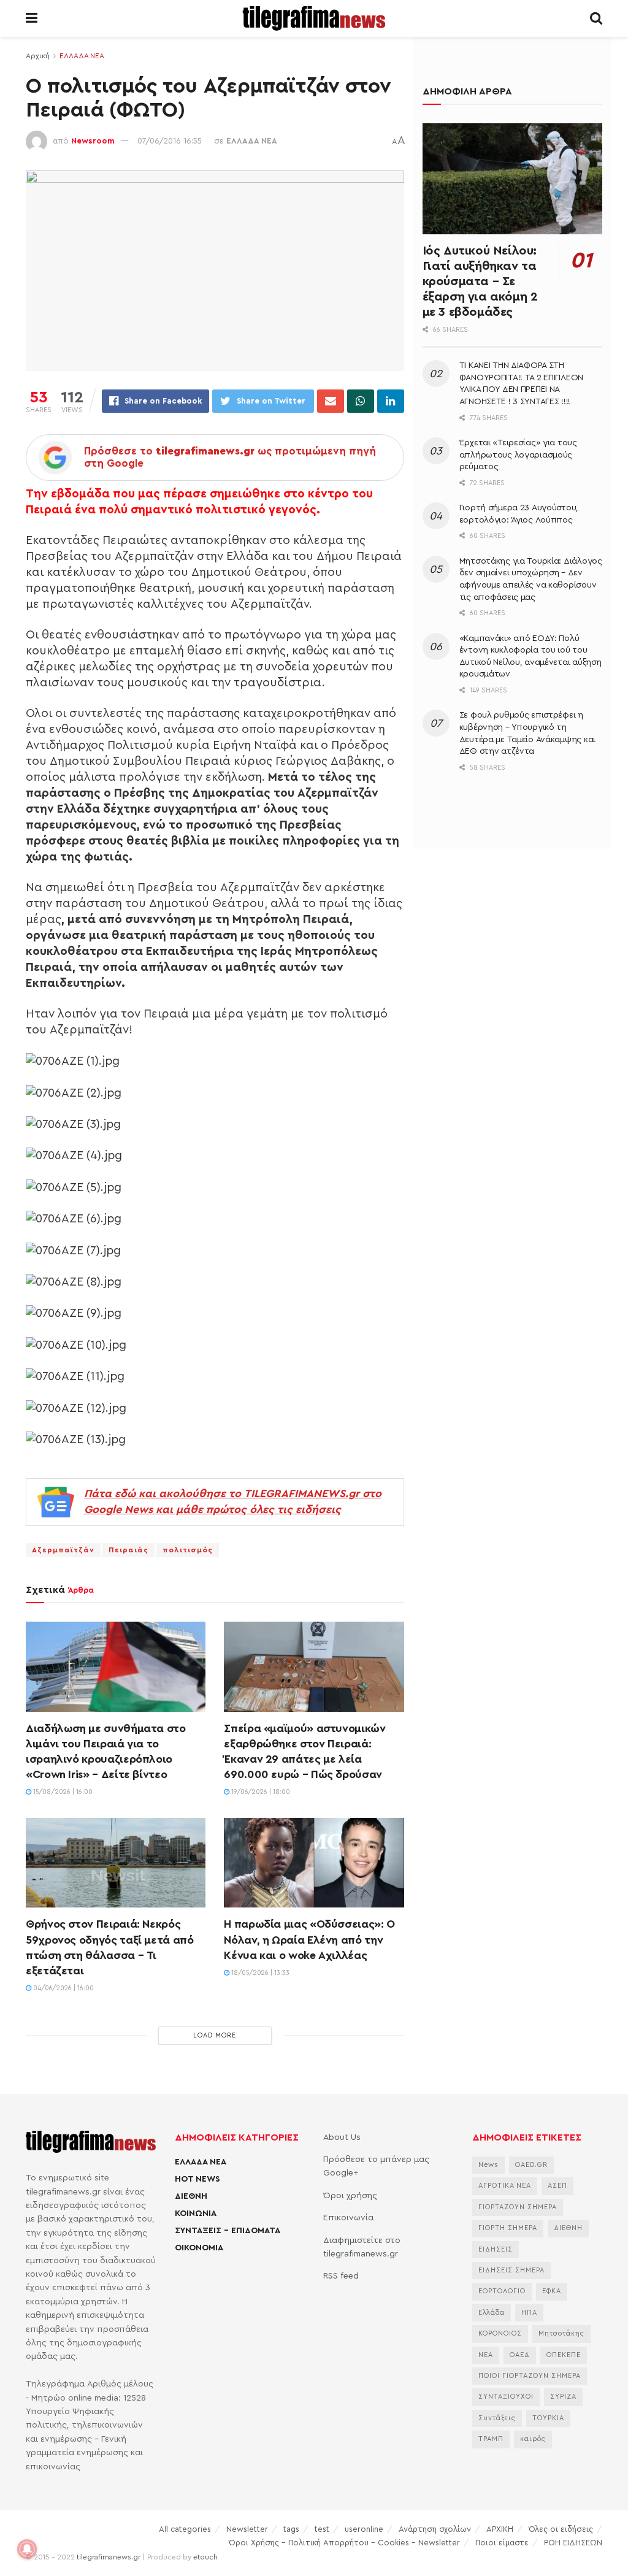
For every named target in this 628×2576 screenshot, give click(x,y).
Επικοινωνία (348, 2218)
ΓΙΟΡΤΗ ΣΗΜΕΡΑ (508, 2228)
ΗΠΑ (529, 2313)
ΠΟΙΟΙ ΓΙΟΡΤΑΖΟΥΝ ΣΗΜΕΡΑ (530, 2376)
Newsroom (93, 141)
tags (291, 2529)
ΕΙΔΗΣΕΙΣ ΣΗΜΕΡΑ (511, 2270)
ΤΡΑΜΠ (491, 2439)
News (488, 2165)
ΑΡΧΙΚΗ (500, 2529)
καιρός (533, 2439)
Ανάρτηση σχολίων (435, 2529)
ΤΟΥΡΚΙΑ (548, 2418)
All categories (185, 2529)
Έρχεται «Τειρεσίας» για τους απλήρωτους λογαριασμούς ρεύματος (518, 455)
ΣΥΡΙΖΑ (563, 2397)
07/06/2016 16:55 (170, 141)
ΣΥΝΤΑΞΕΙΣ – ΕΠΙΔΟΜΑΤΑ (228, 2231)
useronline (364, 2529)
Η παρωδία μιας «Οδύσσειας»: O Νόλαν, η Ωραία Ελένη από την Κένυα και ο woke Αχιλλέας (309, 1939)
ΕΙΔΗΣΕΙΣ (496, 2249)
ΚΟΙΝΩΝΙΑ (196, 2214)
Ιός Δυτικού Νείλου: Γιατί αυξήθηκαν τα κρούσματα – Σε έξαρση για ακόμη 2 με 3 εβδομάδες (480, 282)
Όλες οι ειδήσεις (561, 2529)
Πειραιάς (128, 1550)
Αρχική (38, 56)
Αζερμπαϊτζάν (63, 1550)
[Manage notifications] (27, 2549)
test (322, 2529)
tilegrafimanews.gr (109, 2557)
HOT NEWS (197, 2179)
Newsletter (247, 2529)
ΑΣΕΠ (557, 2186)
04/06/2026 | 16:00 (63, 1988)
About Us (342, 2137)
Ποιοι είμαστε (502, 2543)
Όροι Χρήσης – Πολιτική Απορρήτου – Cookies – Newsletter (344, 2543)
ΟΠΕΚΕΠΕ (564, 2355)
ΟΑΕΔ (520, 2355)
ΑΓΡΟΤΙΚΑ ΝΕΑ (505, 2186)
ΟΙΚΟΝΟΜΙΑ (199, 2248)
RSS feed (341, 2276)
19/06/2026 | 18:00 (260, 1792)
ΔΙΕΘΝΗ (191, 2196)
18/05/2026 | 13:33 (259, 1973)
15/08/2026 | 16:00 (62, 1792)
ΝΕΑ (486, 2355)
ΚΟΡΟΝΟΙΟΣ (500, 2333)
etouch (205, 2557)
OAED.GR (531, 2165)
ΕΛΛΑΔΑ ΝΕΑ (82, 56)
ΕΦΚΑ (552, 2291)
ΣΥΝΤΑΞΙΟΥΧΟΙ (506, 2397)
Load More (215, 2035)
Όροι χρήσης (350, 2196)
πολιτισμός (188, 1550)
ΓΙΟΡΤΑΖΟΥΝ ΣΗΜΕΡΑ (518, 2207)
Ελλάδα (492, 2313)
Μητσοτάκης (561, 2333)
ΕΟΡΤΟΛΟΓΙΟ (502, 2291)
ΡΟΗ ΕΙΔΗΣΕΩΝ (573, 2543)
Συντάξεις (497, 2418)
